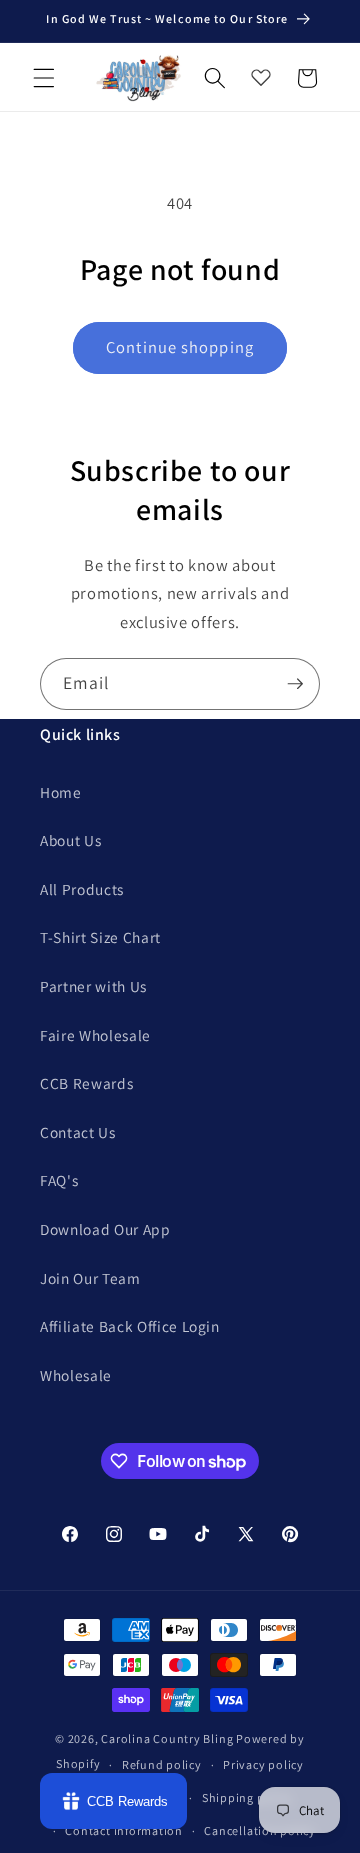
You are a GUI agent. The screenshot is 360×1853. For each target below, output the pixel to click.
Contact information (124, 1830)
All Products (82, 889)
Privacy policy (263, 1764)
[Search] (215, 78)
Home (61, 792)
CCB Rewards (86, 1083)
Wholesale (76, 1375)
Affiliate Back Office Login (130, 1326)
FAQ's (59, 1180)
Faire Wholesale (95, 1035)
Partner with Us (93, 986)
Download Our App (105, 1229)
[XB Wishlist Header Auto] (261, 73)
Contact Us (78, 1132)
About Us (70, 840)
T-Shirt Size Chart (100, 937)
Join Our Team (90, 1278)
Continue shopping (180, 347)
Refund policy (162, 1764)
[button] (44, 78)
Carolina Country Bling (167, 1738)
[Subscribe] (295, 684)
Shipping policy (247, 1797)
